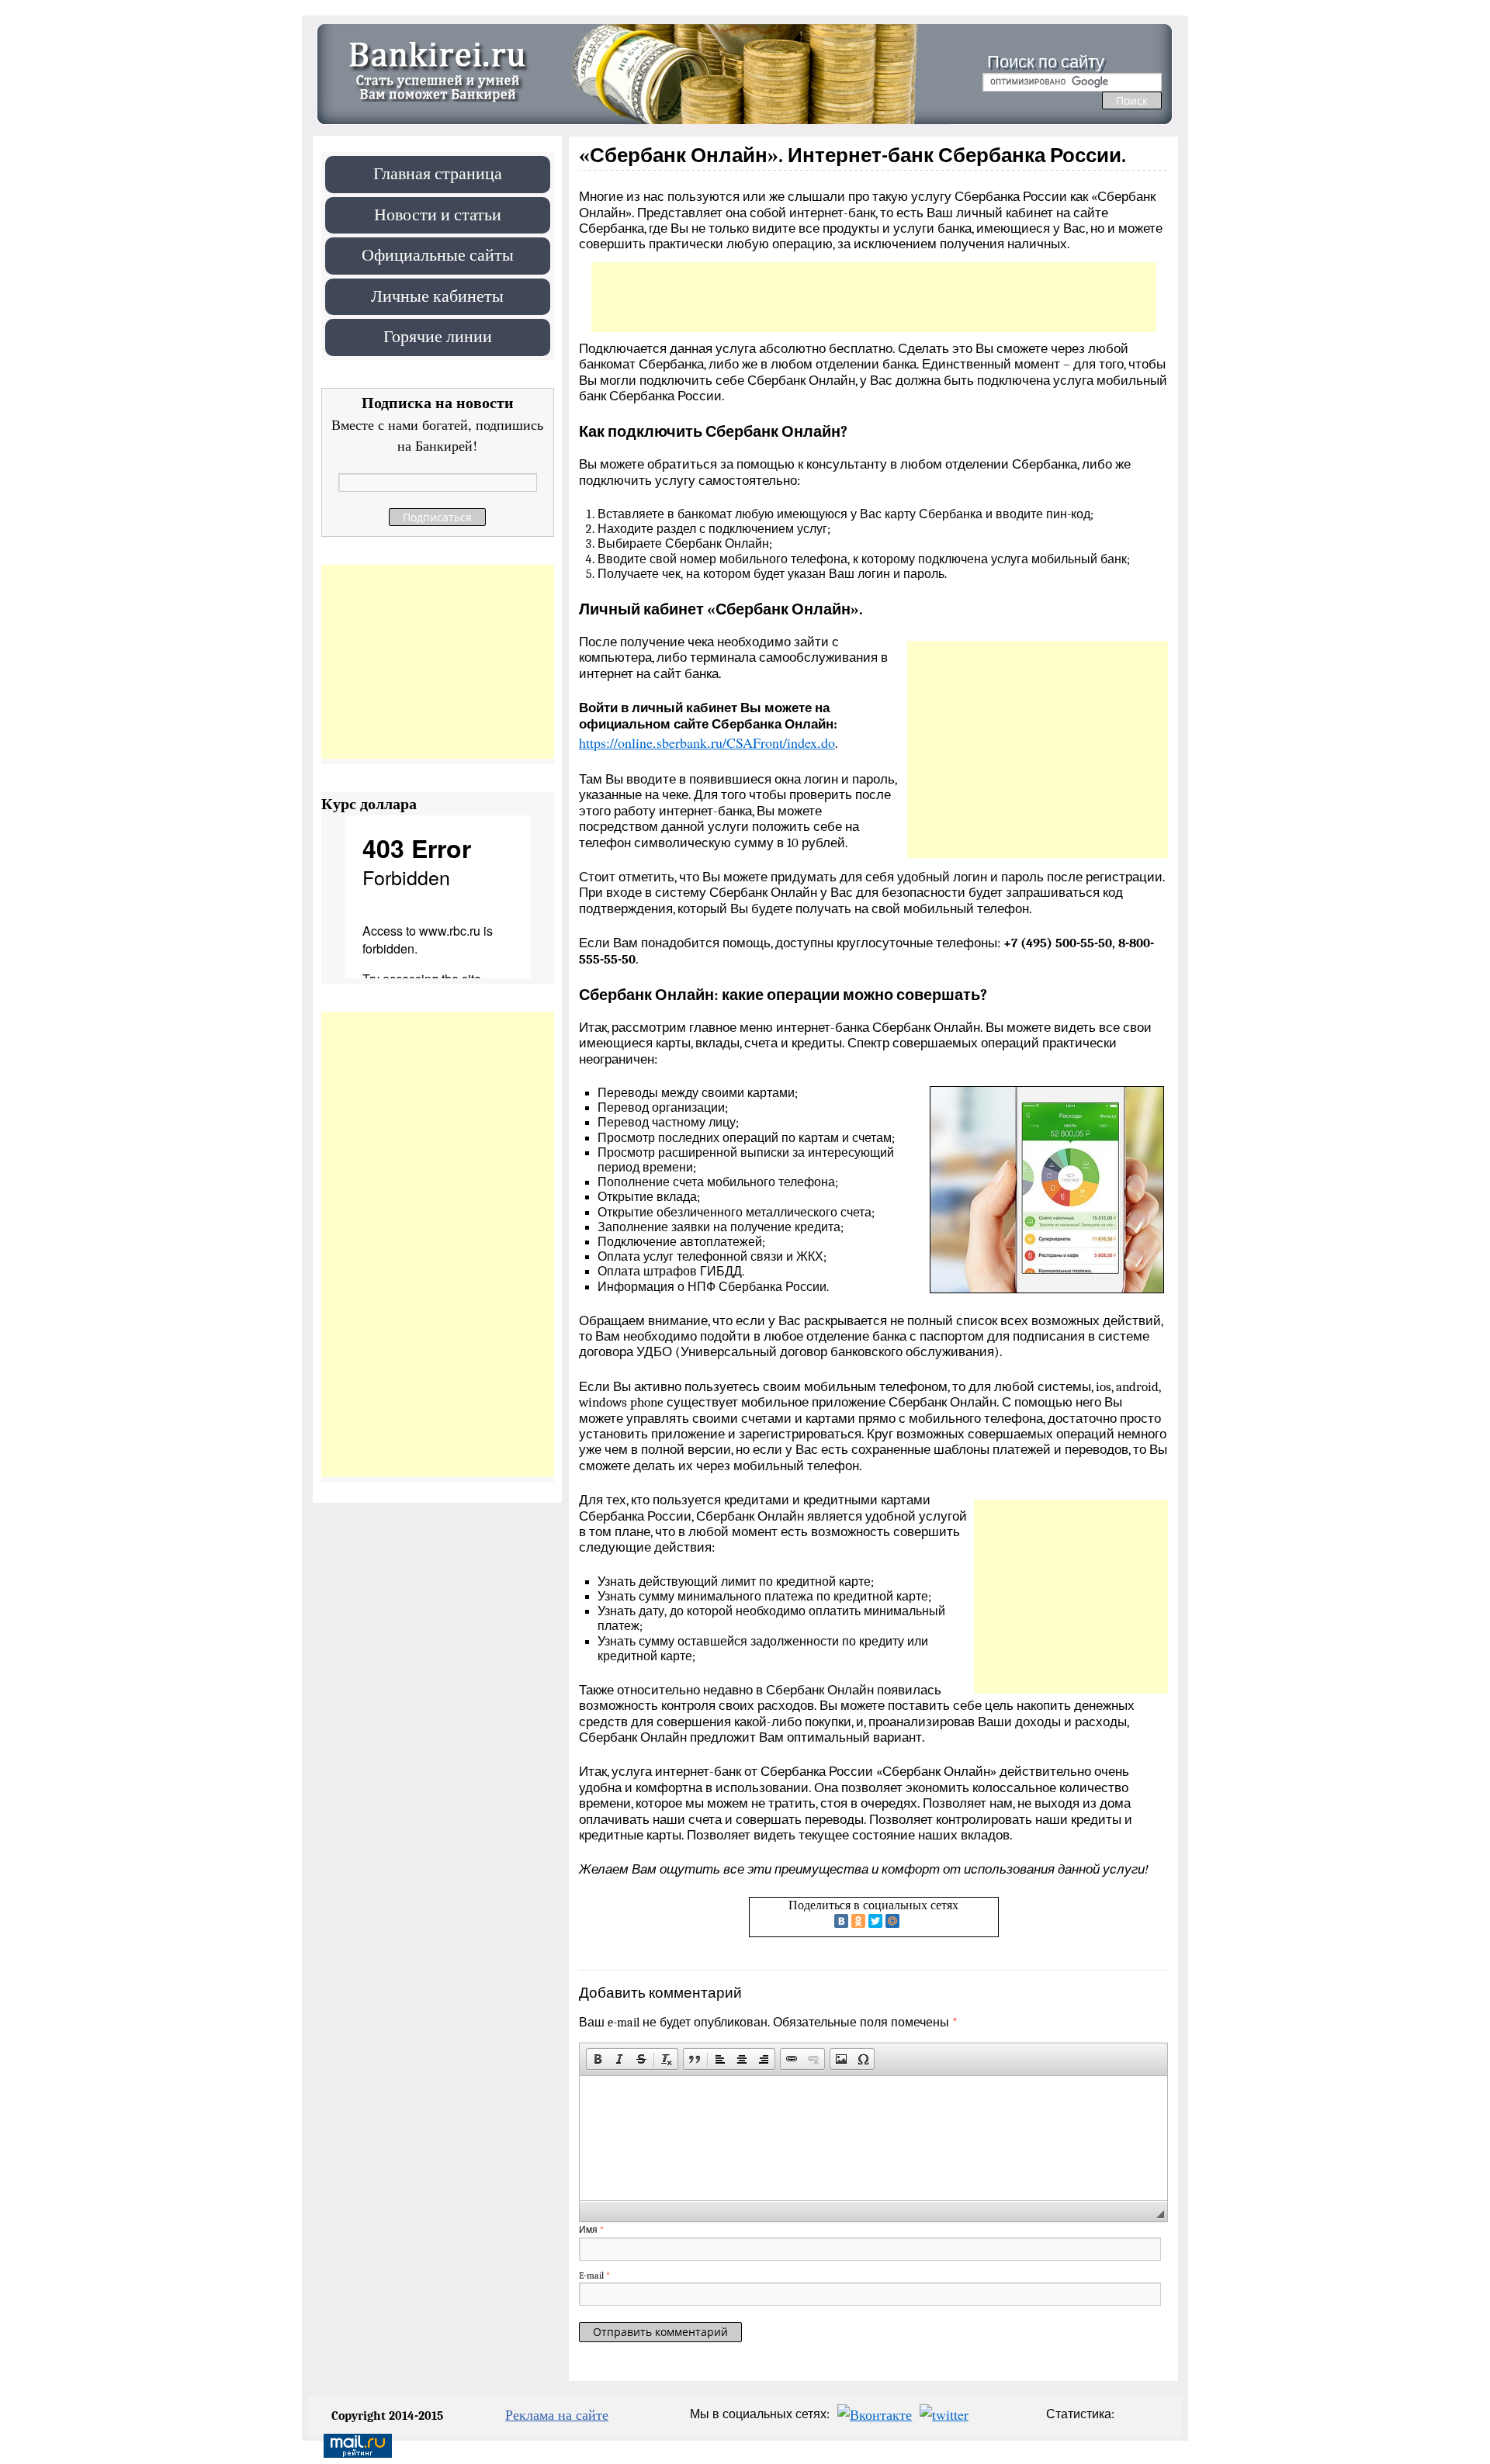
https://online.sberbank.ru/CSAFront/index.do (707, 742)
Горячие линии (438, 336)
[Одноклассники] (858, 1921)
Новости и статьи (438, 214)
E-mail (594, 2275)
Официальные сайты (438, 254)
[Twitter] (875, 1921)
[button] (598, 2059)
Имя (591, 2230)
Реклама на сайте (557, 2414)
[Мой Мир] (892, 1921)
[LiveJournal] (910, 1921)
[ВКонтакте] (841, 1921)
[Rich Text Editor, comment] (873, 2138)
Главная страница (438, 173)
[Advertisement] (874, 297)
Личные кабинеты (437, 295)
